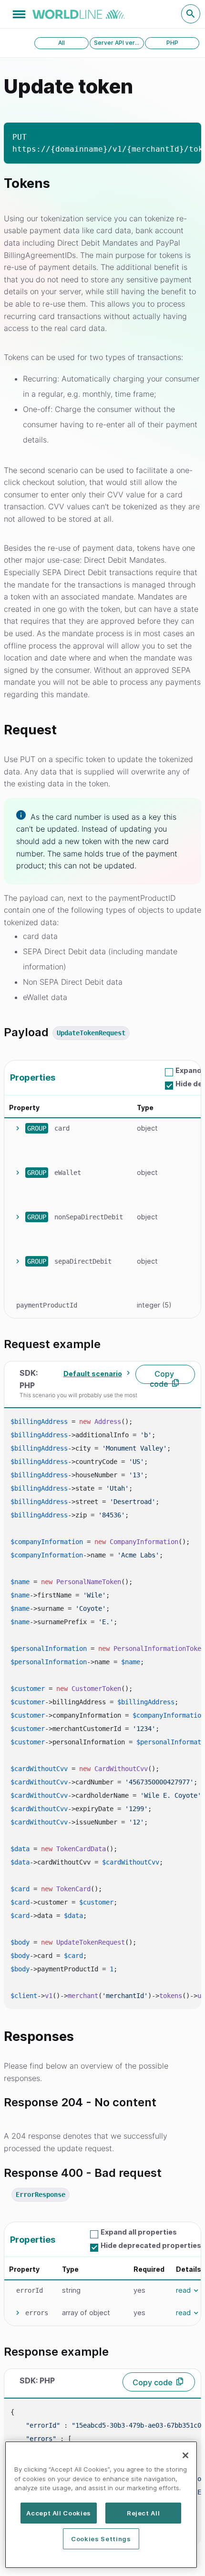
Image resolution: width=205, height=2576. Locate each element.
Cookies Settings (101, 2539)
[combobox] (96, 1374)
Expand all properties (139, 2232)
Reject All (143, 2513)
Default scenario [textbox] (93, 1374)
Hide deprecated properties (151, 2245)
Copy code (162, 1376)
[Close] (185, 2455)
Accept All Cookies (59, 2513)
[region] (101, 2505)
